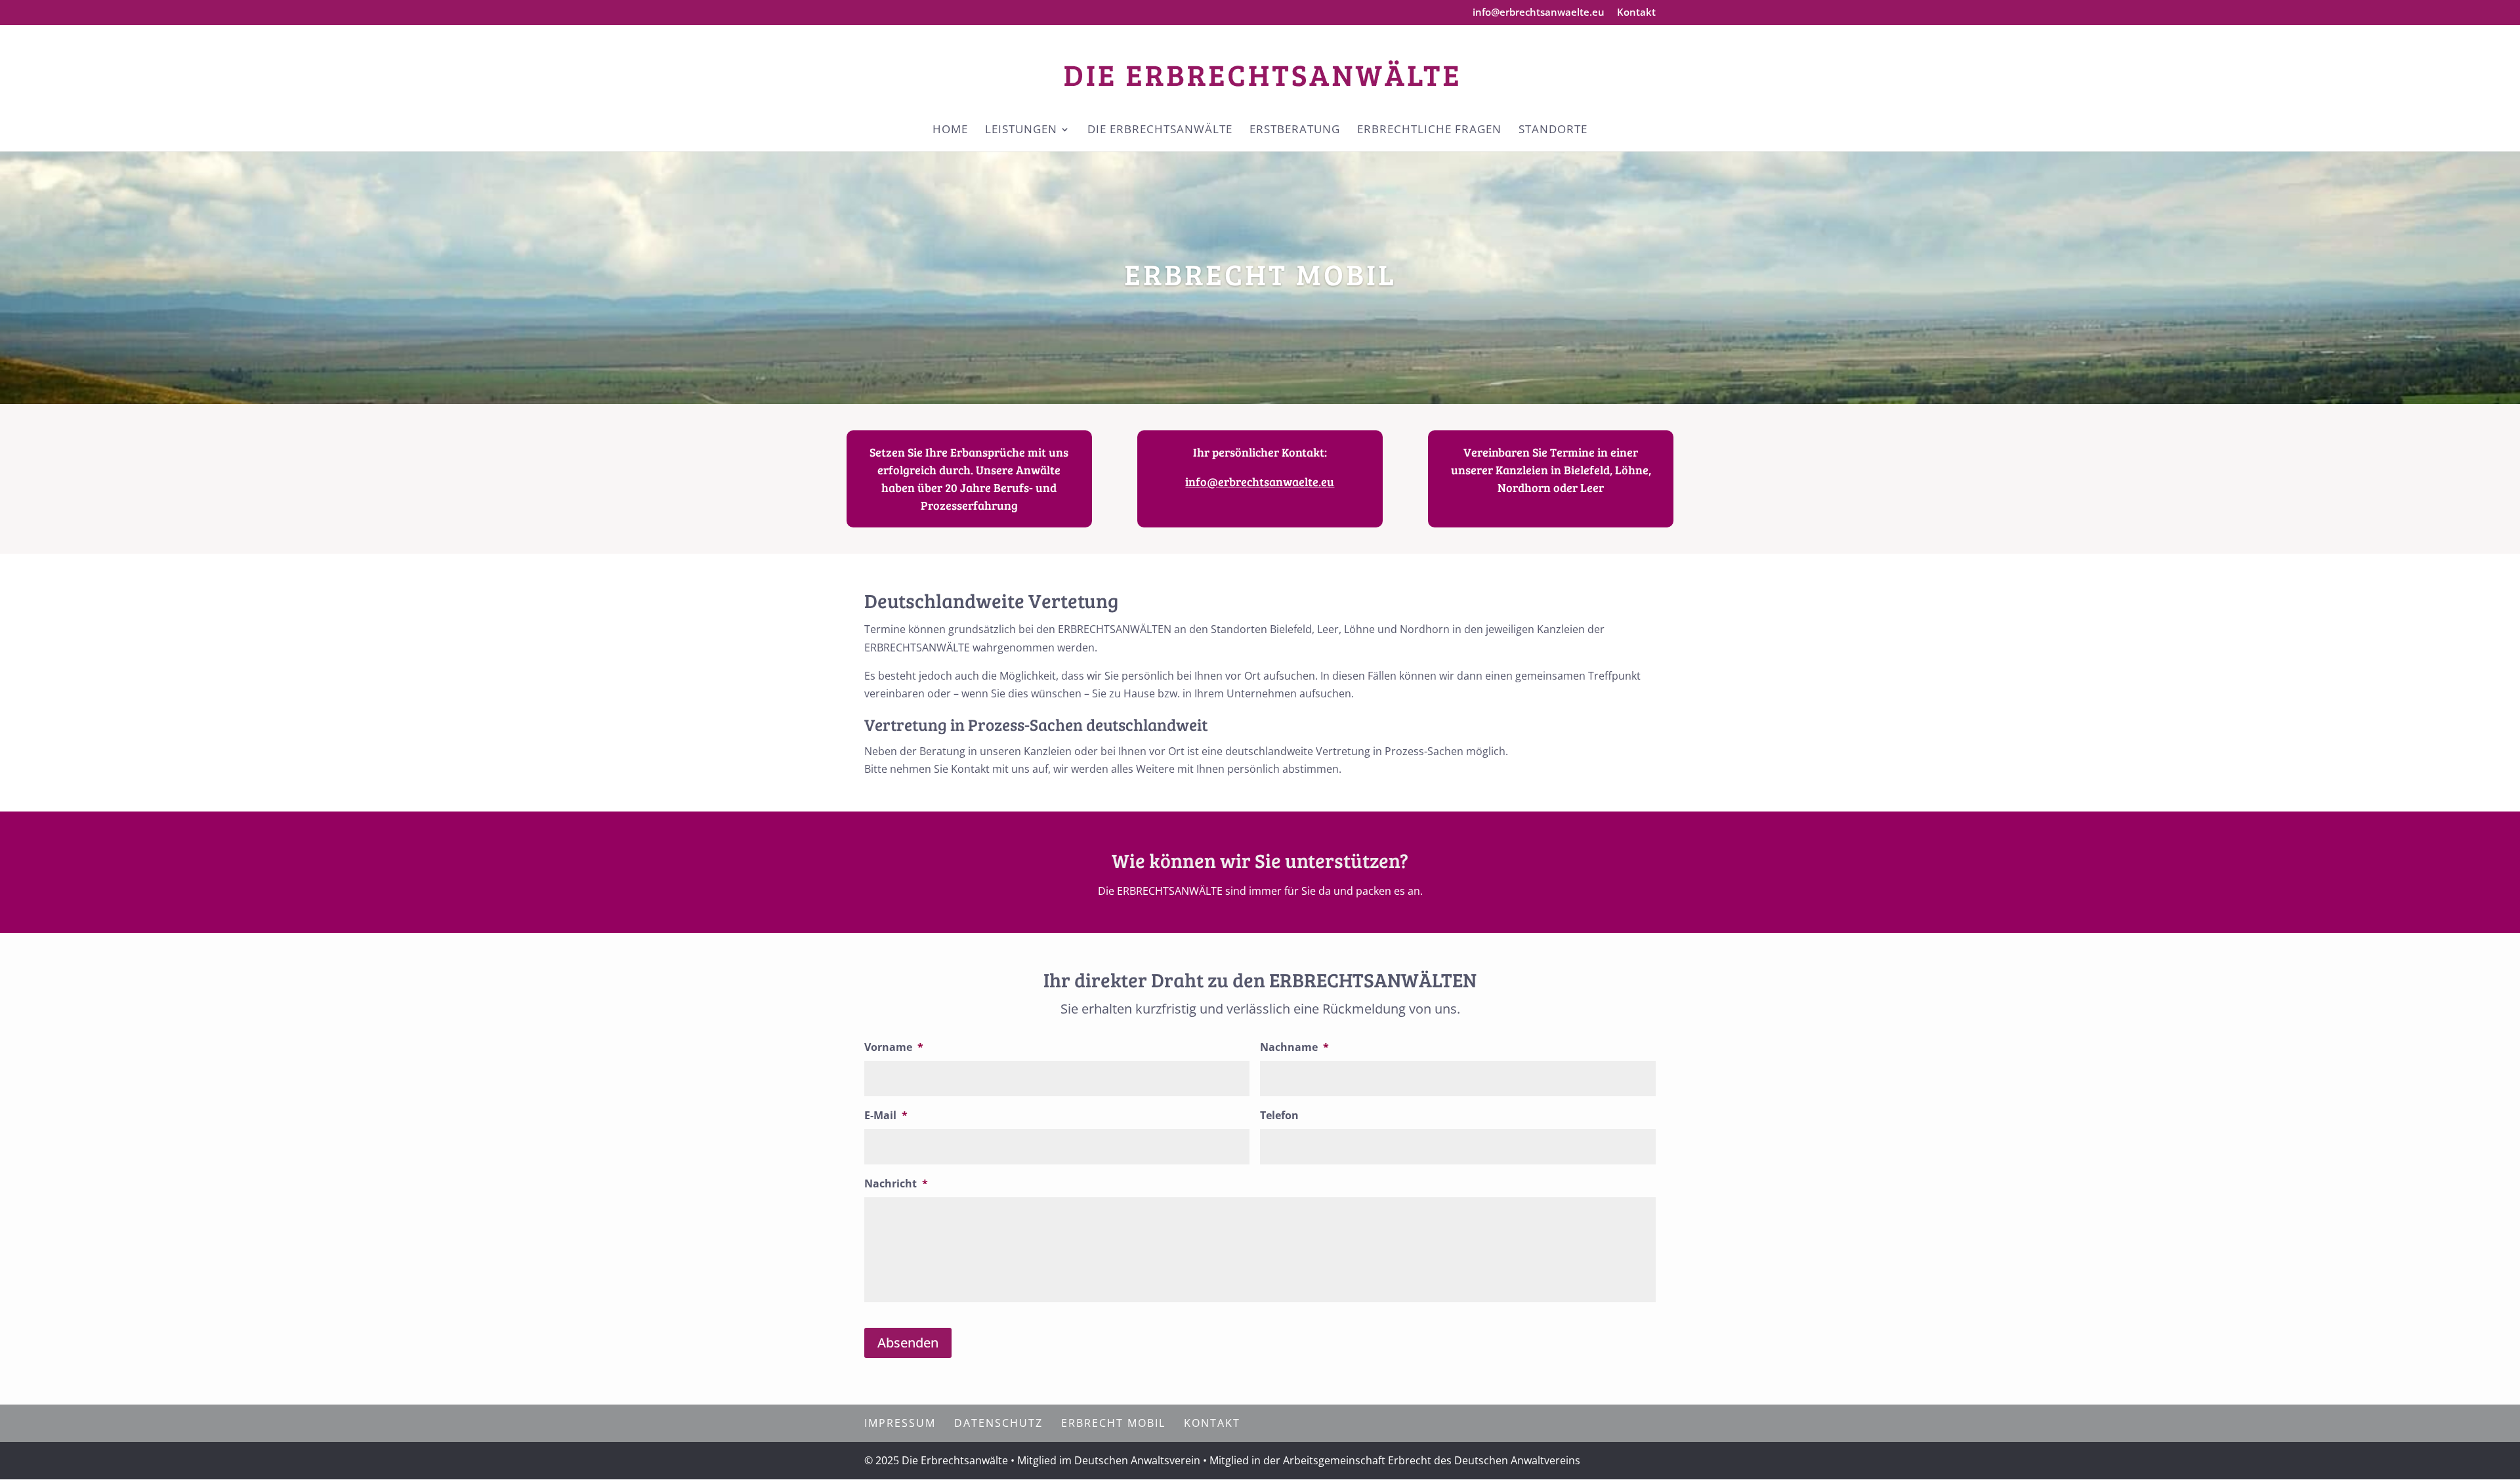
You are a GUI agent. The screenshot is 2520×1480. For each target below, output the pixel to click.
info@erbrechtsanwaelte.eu (1539, 13)
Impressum (900, 1423)
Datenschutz (998, 1423)
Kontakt (1636, 13)
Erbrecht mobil (1113, 1423)
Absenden (908, 1343)
